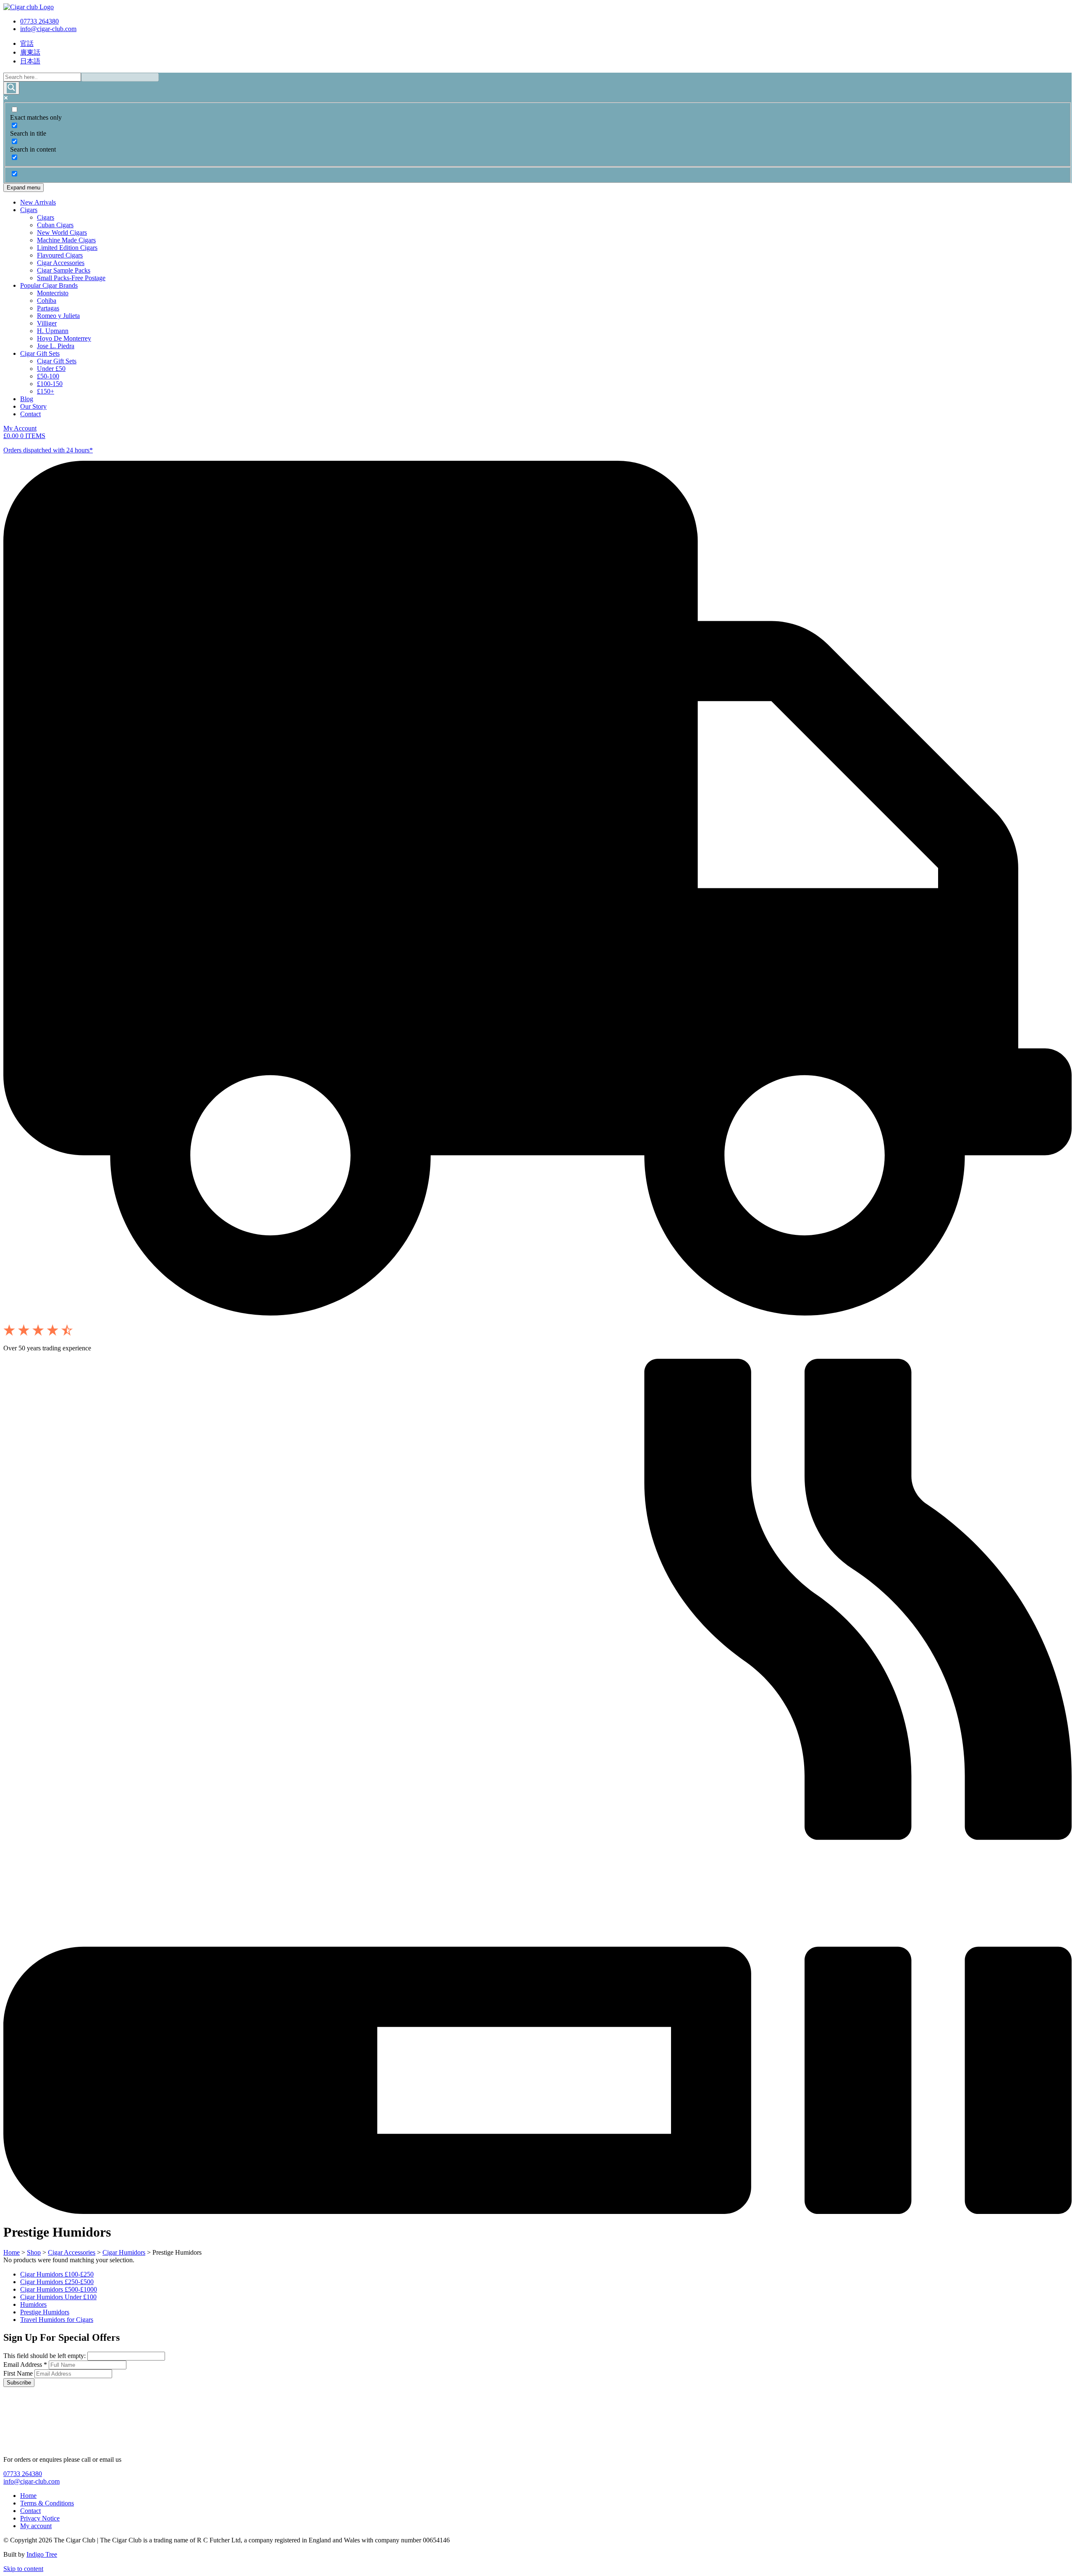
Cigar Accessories (61, 263)
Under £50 (51, 369)
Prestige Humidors (45, 2312)
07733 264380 (39, 21)
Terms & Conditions (47, 2503)
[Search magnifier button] (11, 88)
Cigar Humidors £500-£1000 (59, 2289)
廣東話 (30, 52)
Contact (30, 414)
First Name (19, 2373)
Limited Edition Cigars (67, 248)
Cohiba (47, 301)
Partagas (48, 308)
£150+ (46, 391)
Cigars (29, 210)
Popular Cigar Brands (49, 285)
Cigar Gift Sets (40, 353)
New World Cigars (62, 232)
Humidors (33, 2304)
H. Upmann (53, 331)
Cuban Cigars (55, 225)
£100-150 (50, 384)
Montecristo (53, 293)
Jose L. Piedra (56, 346)
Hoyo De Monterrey (64, 338)
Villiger (47, 323)
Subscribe (19, 2383)
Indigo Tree (42, 2554)
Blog (27, 399)
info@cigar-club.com (48, 29)
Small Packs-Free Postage (71, 278)
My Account (20, 428)
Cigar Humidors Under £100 (58, 2297)
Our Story (33, 406)
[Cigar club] (29, 7)
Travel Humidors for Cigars (57, 2320)
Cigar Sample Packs (64, 270)
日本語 (30, 61)
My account (36, 2526)
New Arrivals (38, 202)
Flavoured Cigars (60, 255)
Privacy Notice (40, 2518)
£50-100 (48, 376)
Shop (34, 2252)
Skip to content (23, 2569)
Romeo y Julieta (58, 316)
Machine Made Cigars (66, 240)
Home (12, 2252)
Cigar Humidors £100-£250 (57, 2274)
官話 (27, 43)
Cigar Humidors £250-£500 (57, 2282)
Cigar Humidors (124, 2252)
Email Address (25, 2365)
